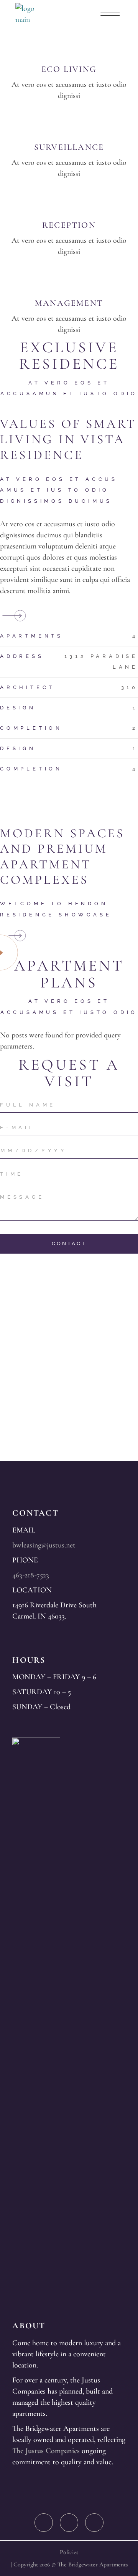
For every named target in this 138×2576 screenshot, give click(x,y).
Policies (69, 2552)
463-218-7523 (31, 1575)
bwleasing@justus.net (44, 1545)
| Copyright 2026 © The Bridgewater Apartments (69, 2564)
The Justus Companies (46, 2451)
